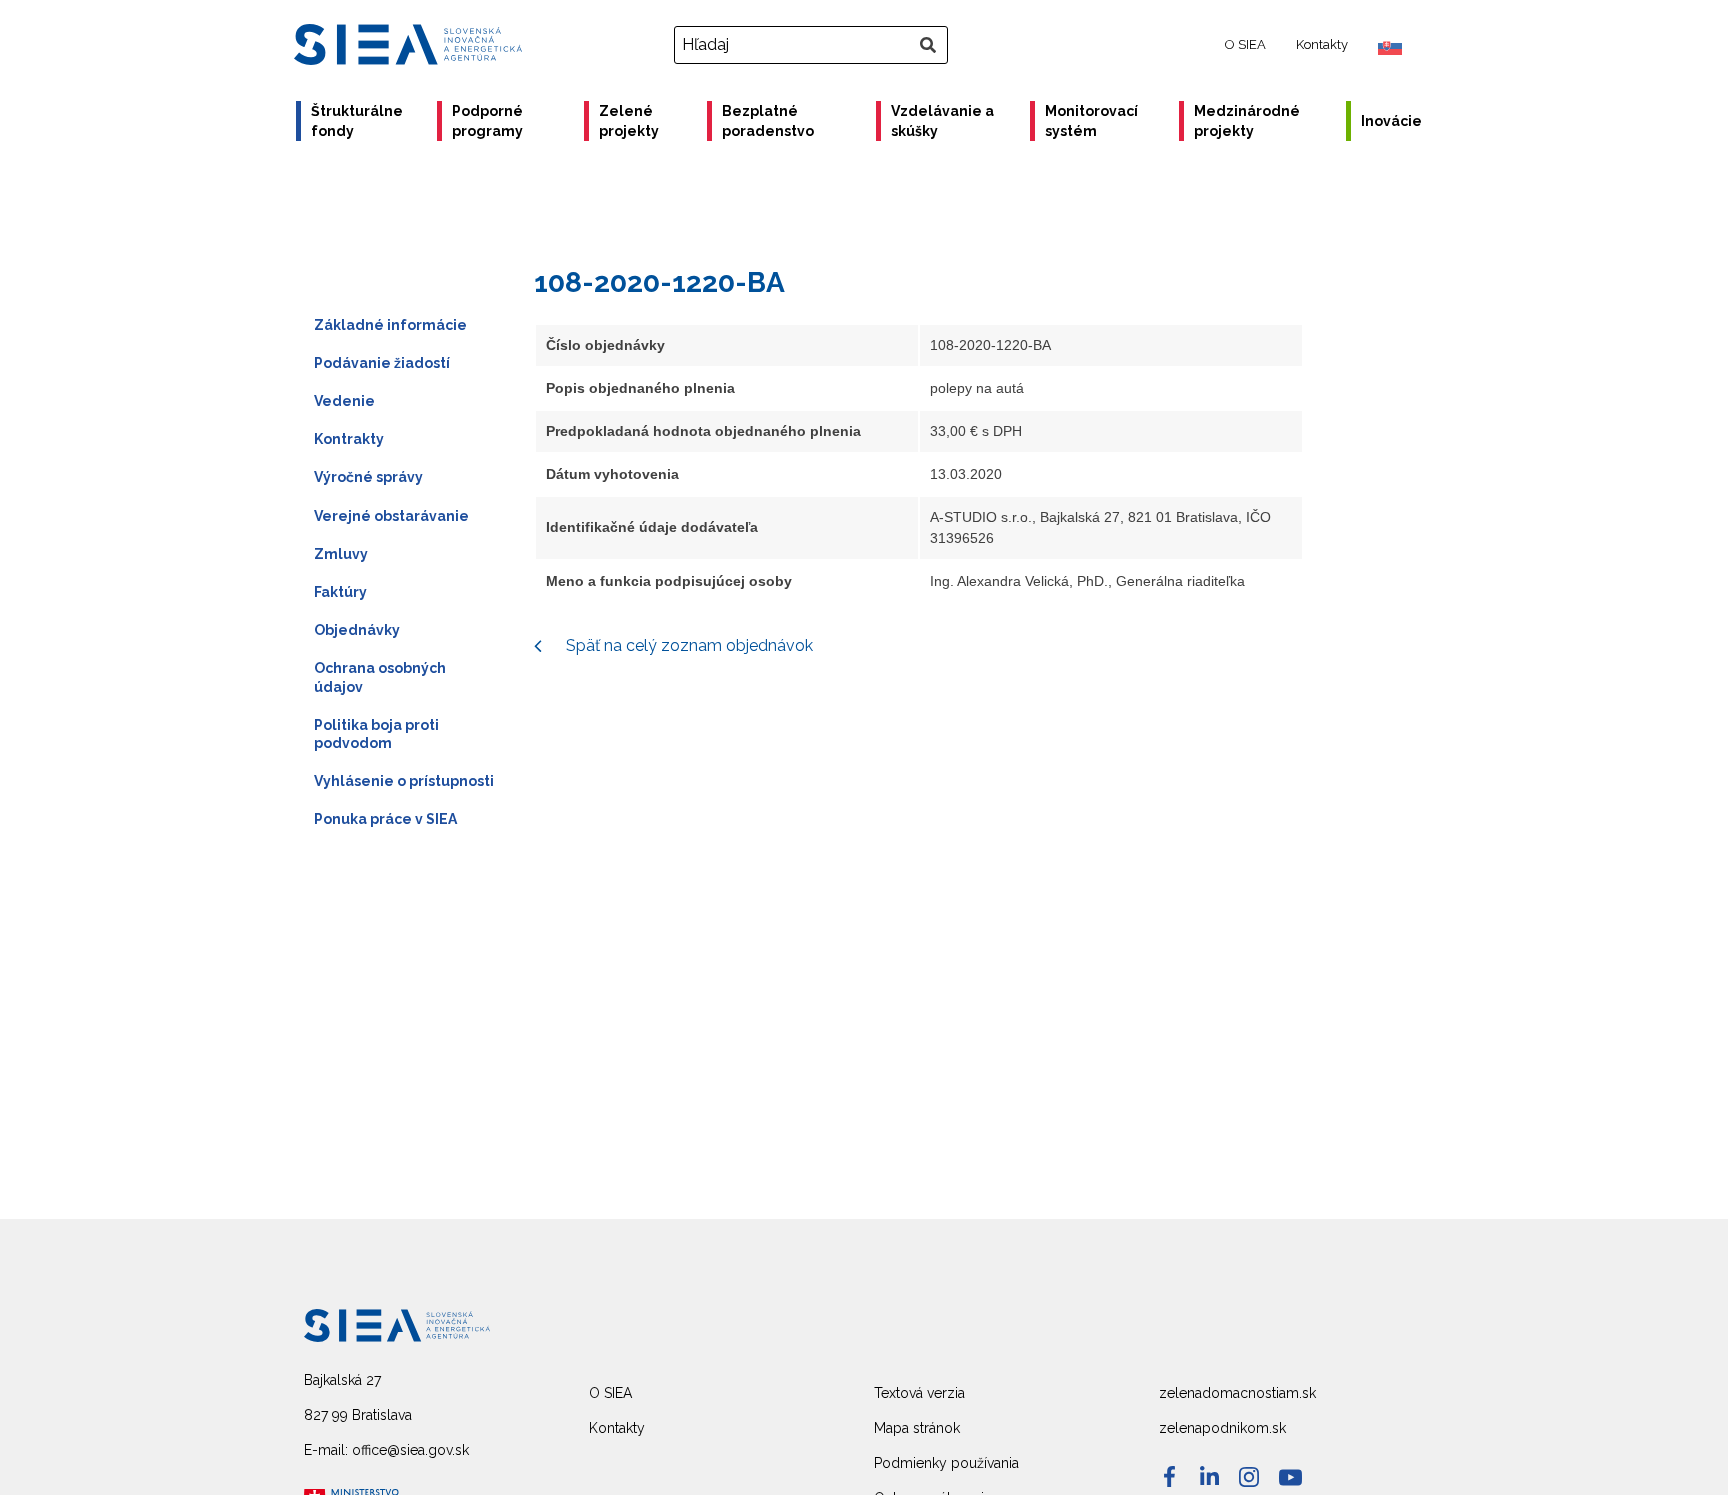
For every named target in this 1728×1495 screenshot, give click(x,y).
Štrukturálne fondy (357, 121)
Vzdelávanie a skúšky (942, 121)
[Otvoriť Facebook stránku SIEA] (1169, 1476)
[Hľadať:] (813, 45)
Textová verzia (919, 1393)
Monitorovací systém (1091, 121)
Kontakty (1322, 44)
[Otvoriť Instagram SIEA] (1249, 1477)
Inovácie (1391, 121)
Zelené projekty (629, 121)
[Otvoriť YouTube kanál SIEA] (1290, 1477)
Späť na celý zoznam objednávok (687, 645)
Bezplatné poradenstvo (768, 121)
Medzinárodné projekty (1247, 121)
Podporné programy (487, 121)
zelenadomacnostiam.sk (1237, 1393)
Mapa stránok (917, 1428)
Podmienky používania (946, 1463)
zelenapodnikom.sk (1222, 1428)
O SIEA (1245, 44)
